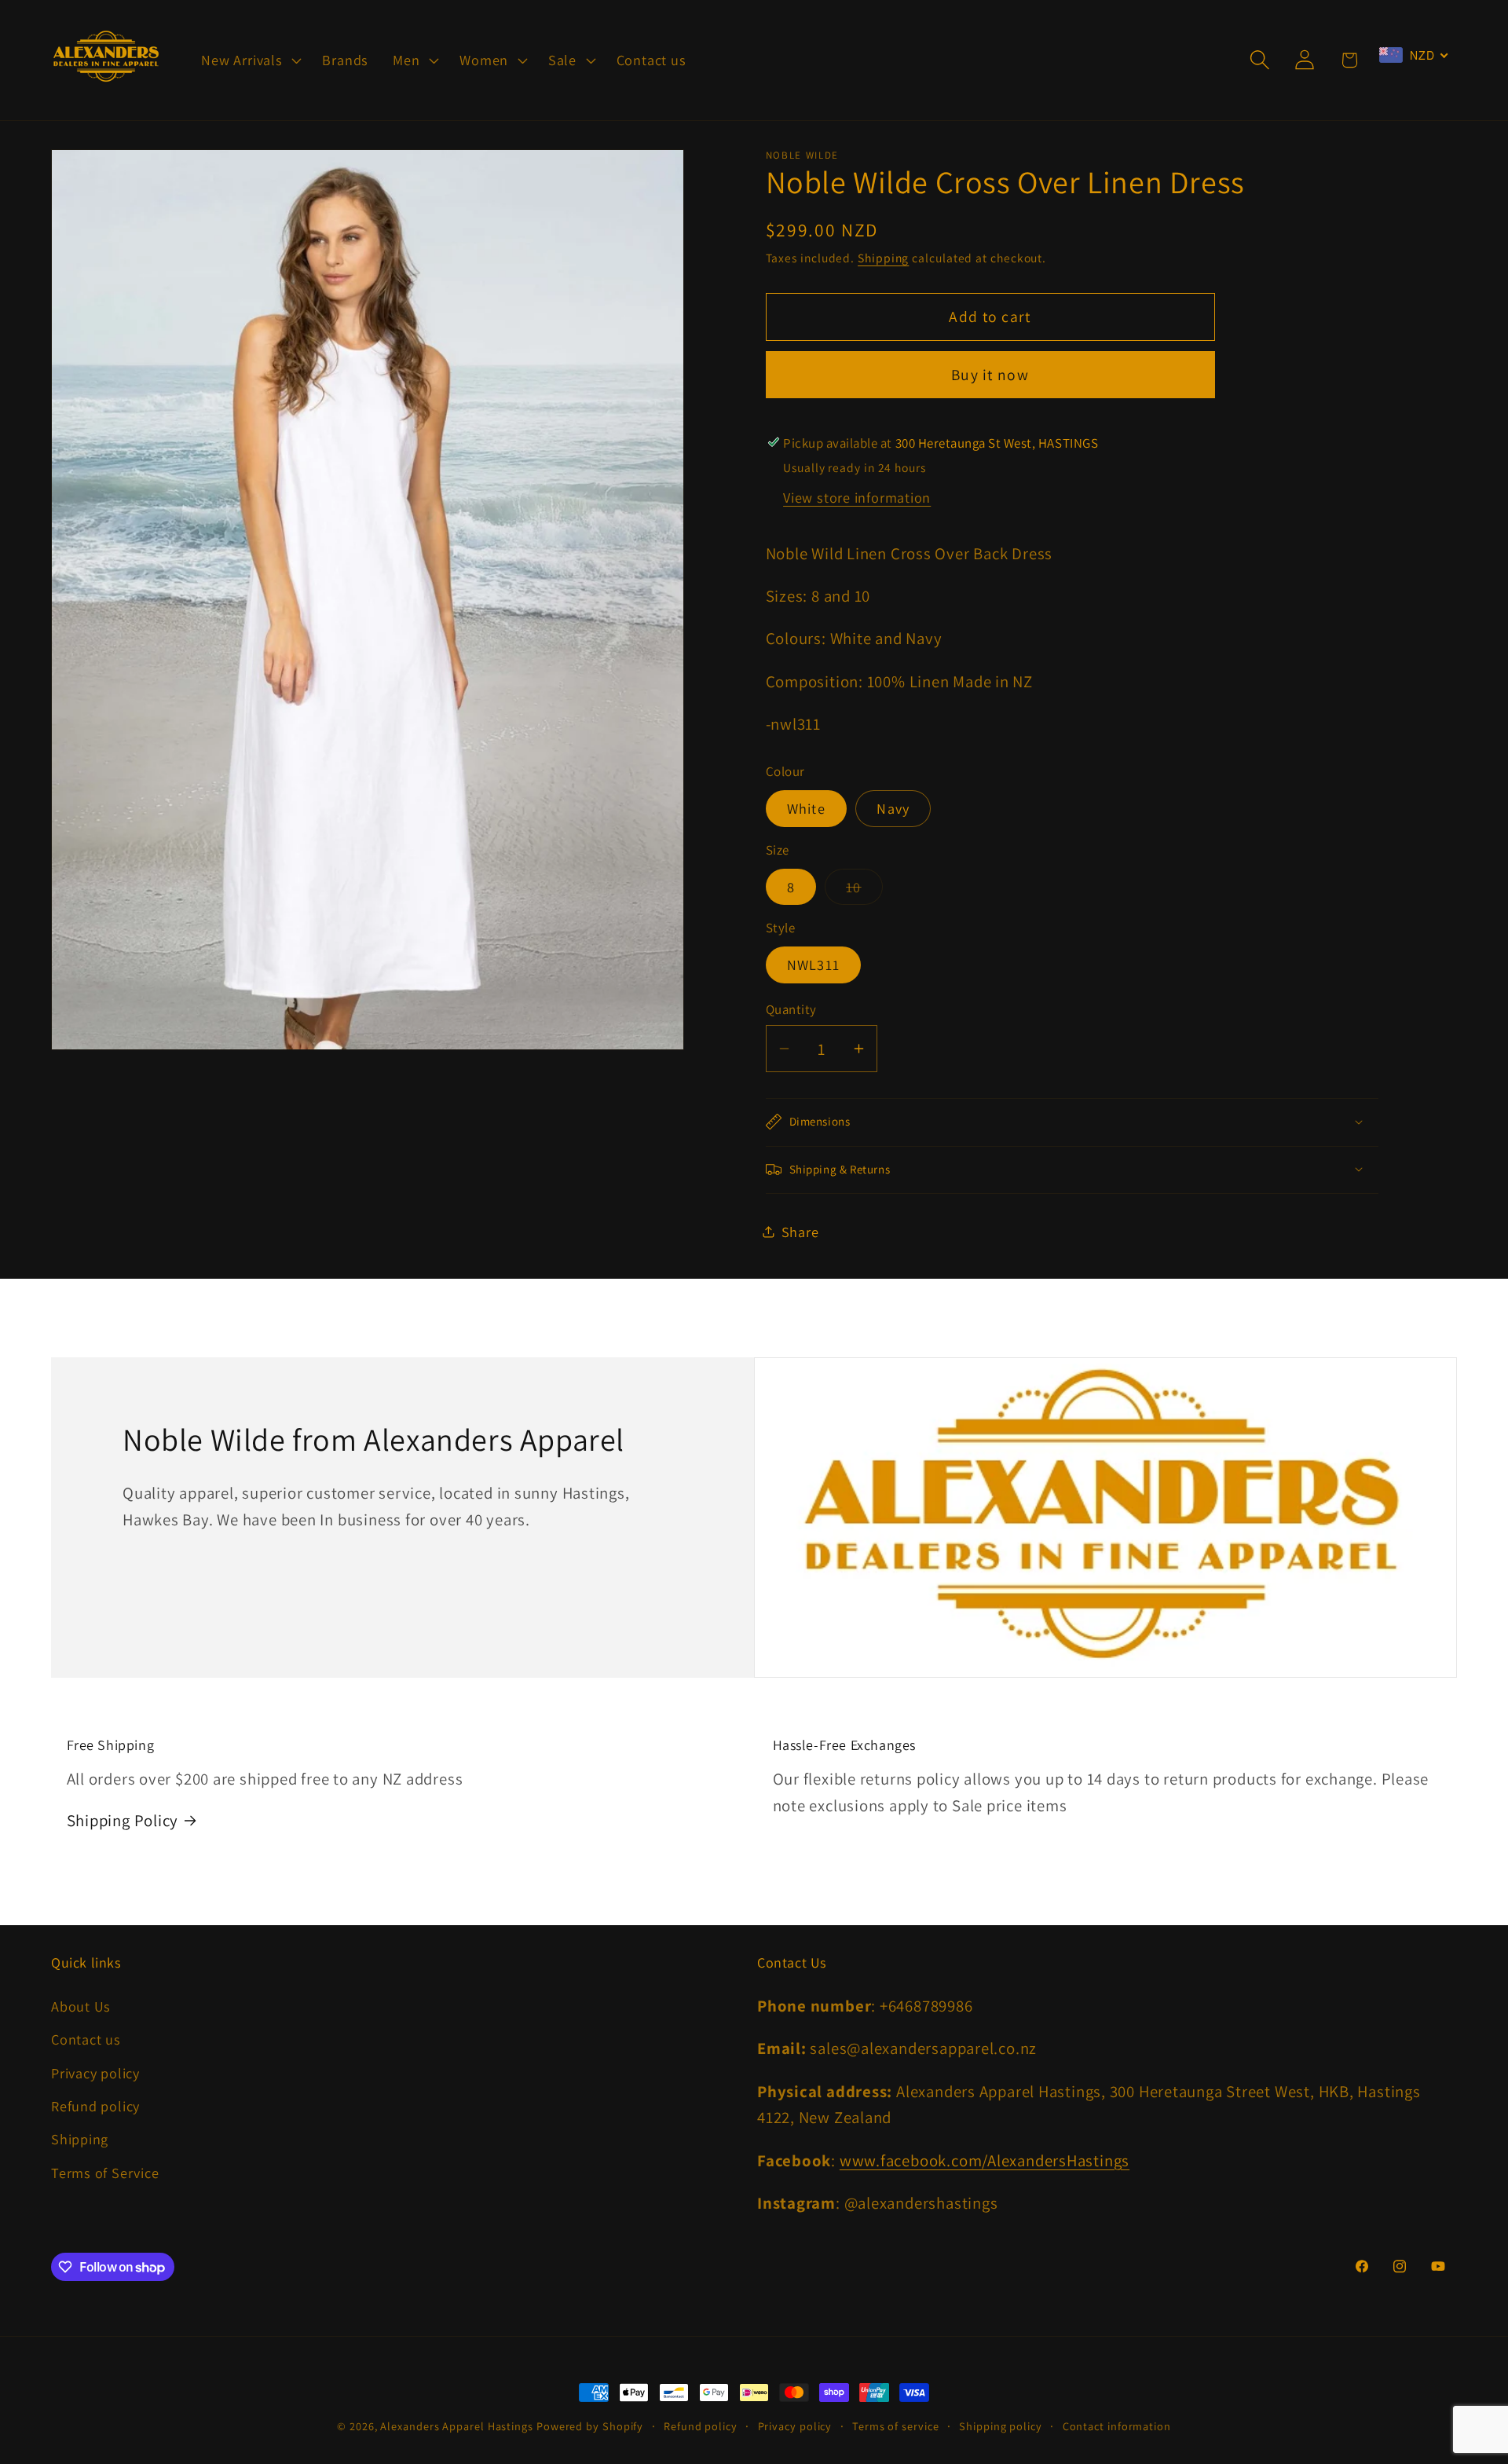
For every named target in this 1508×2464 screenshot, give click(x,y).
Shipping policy (1001, 2426)
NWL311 (814, 965)
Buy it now (990, 375)
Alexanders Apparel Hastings (457, 2426)
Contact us (86, 2039)
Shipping (883, 257)
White (807, 808)
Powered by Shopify (590, 2426)
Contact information (1117, 2426)
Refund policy (95, 2106)
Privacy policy (95, 2073)
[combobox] (1414, 55)
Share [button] (800, 1231)
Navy (893, 808)
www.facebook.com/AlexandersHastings (985, 2160)
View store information (857, 496)
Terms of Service (105, 2173)
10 (864, 890)
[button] (250, 60)
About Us (81, 2006)
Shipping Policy (123, 1820)
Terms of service (896, 2426)
